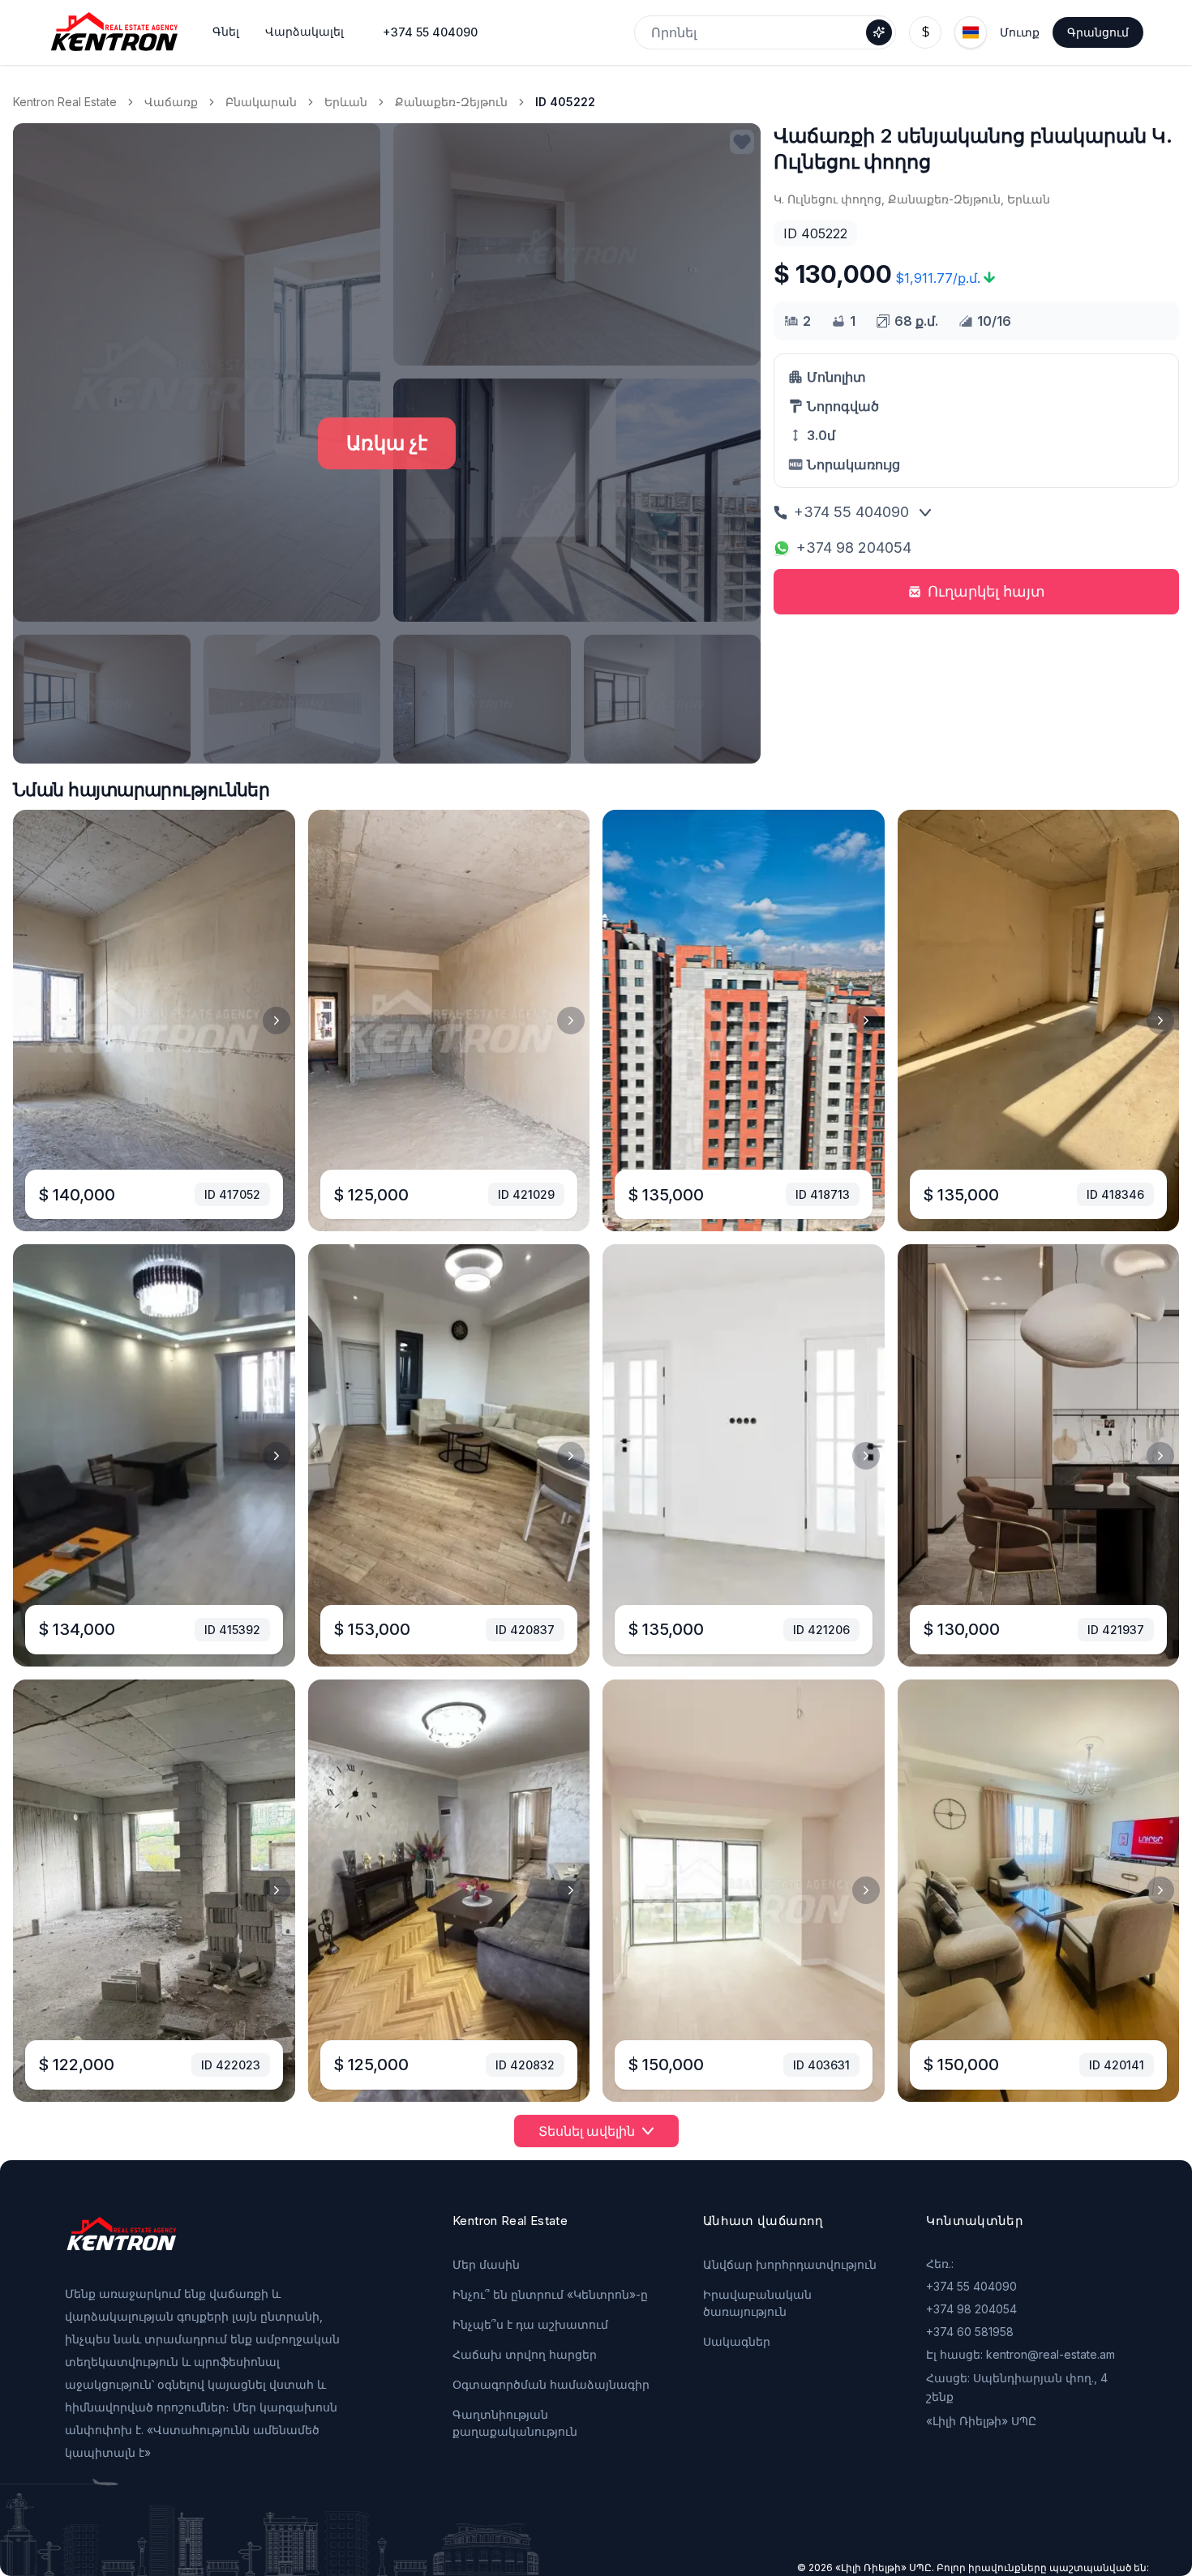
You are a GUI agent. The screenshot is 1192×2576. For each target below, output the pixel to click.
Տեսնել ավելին (587, 2131)
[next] (277, 1021)
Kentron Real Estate (65, 102)
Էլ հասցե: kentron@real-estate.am (1020, 2354)
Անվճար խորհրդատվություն (790, 2264)
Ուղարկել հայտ (986, 591)
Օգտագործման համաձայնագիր (551, 2384)
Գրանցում (1098, 32)
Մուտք (1020, 32)
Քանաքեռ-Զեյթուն (451, 102)
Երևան (346, 102)
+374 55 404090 (430, 32)
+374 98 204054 (854, 548)
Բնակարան (261, 102)
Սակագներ (737, 2341)
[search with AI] (879, 32)
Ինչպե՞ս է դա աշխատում (530, 2324)
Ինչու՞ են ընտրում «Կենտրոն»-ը (550, 2294)
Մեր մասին (486, 2264)
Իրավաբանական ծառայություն (757, 2303)
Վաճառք (171, 102)
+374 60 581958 (970, 2332)
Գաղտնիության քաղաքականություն (515, 2423)
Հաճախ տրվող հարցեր (525, 2354)
